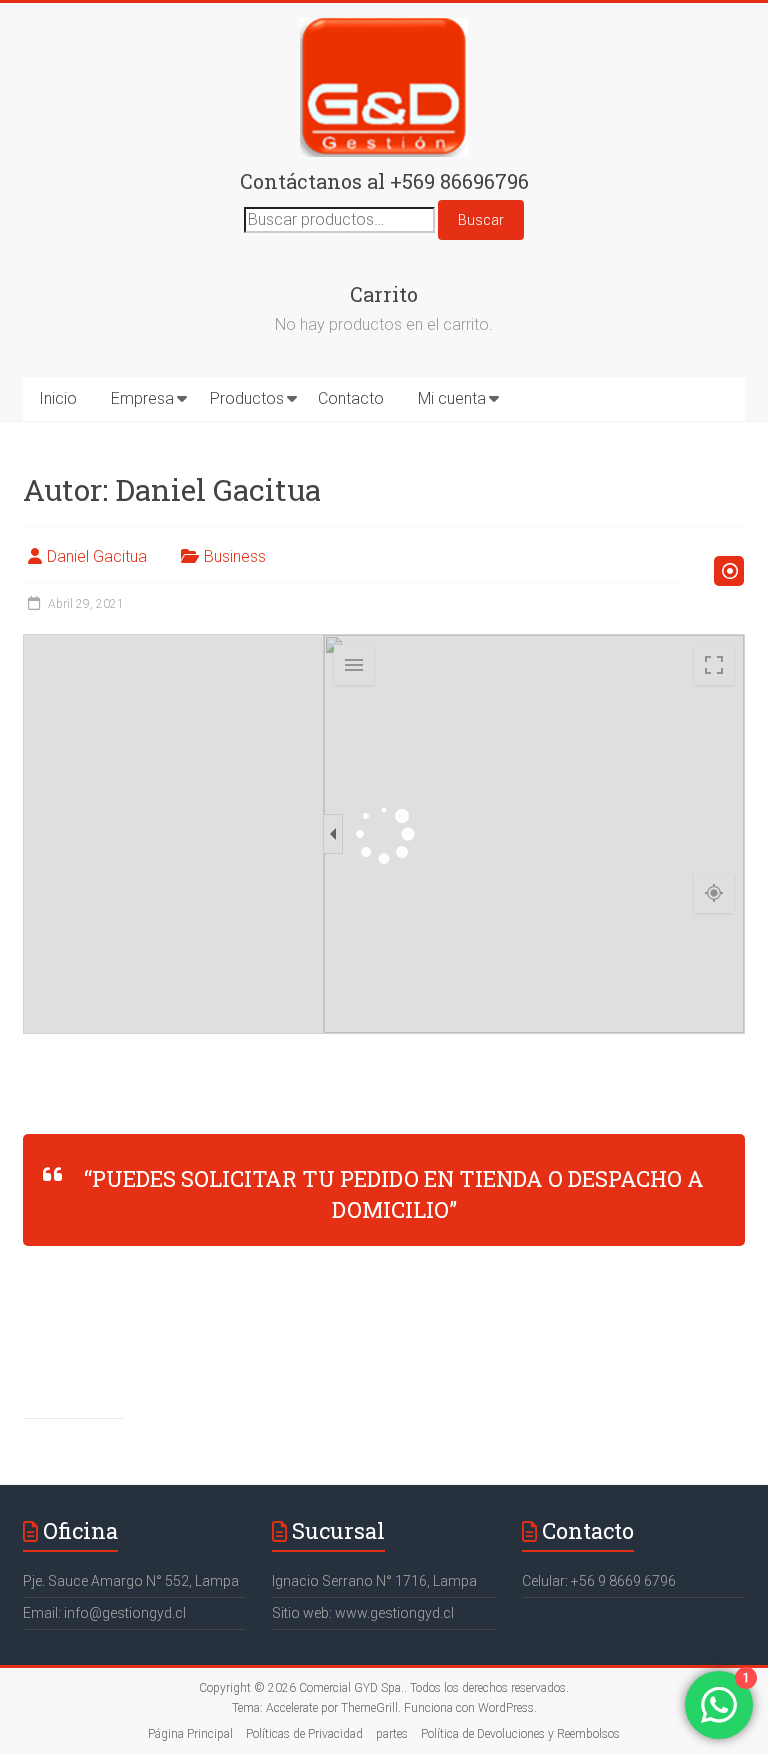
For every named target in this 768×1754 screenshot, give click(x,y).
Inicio (58, 398)
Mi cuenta (452, 398)
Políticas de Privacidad (304, 1734)
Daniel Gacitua (97, 556)
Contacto (351, 398)
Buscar (481, 220)
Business (235, 556)
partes (392, 1734)
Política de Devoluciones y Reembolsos (520, 1734)
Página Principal (190, 1734)
